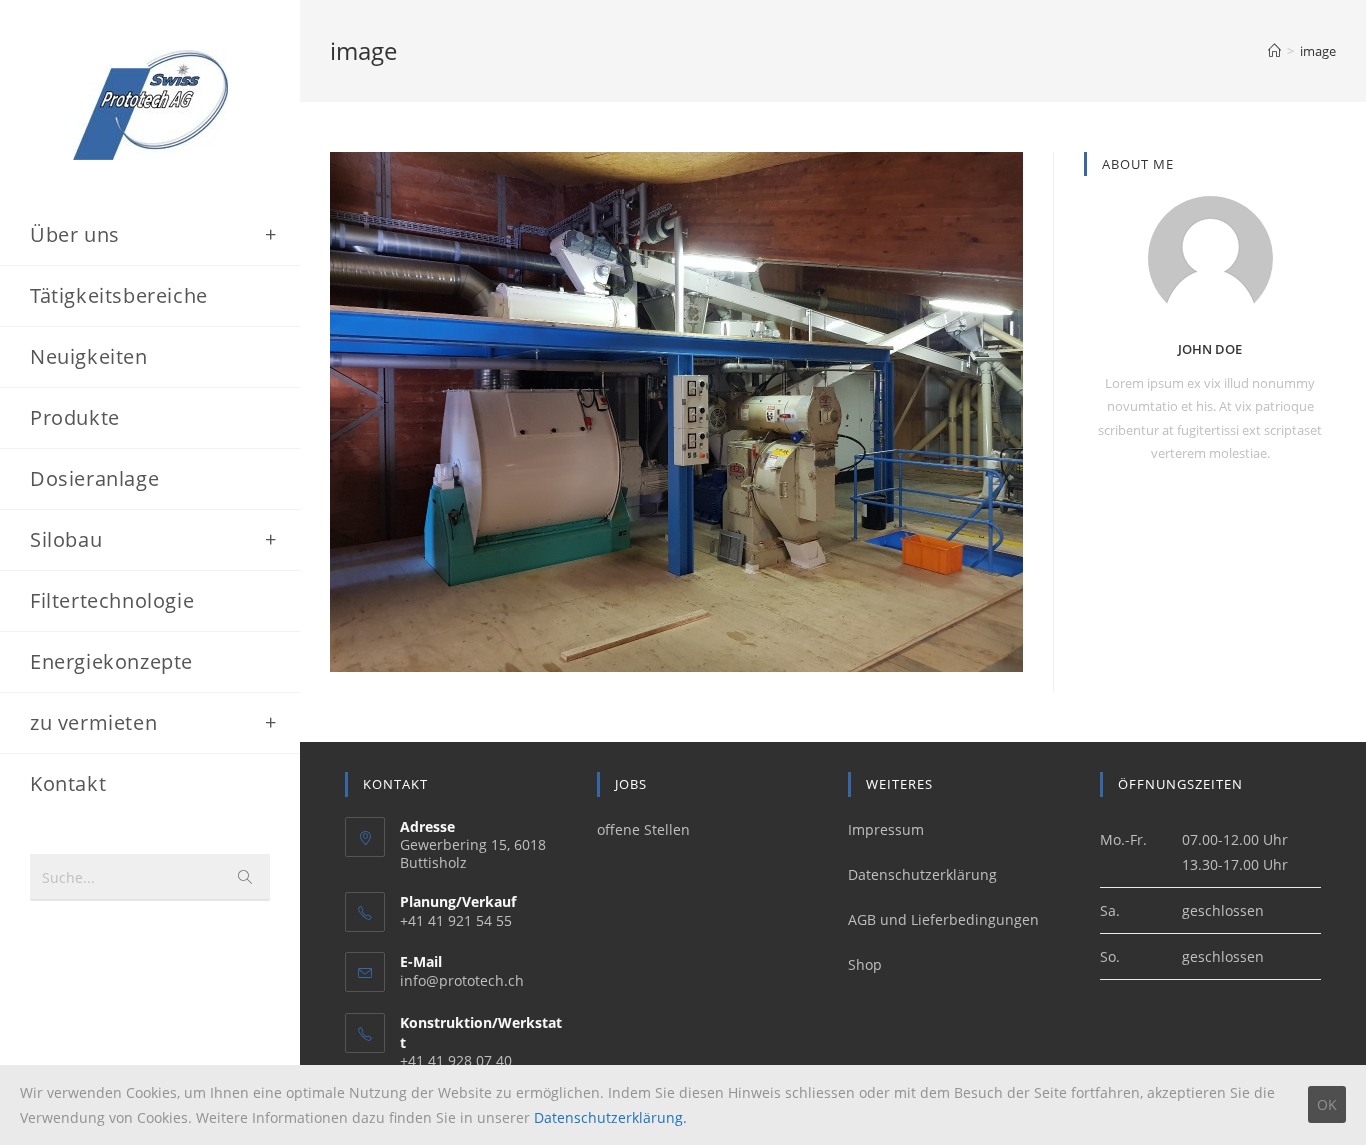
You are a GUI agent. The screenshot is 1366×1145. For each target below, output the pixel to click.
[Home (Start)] (1274, 51)
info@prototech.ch (462, 980)
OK (1327, 1104)
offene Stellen (643, 829)
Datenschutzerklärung (922, 874)
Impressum (886, 829)
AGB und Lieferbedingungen (943, 919)
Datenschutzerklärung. (610, 1117)
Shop (865, 964)
